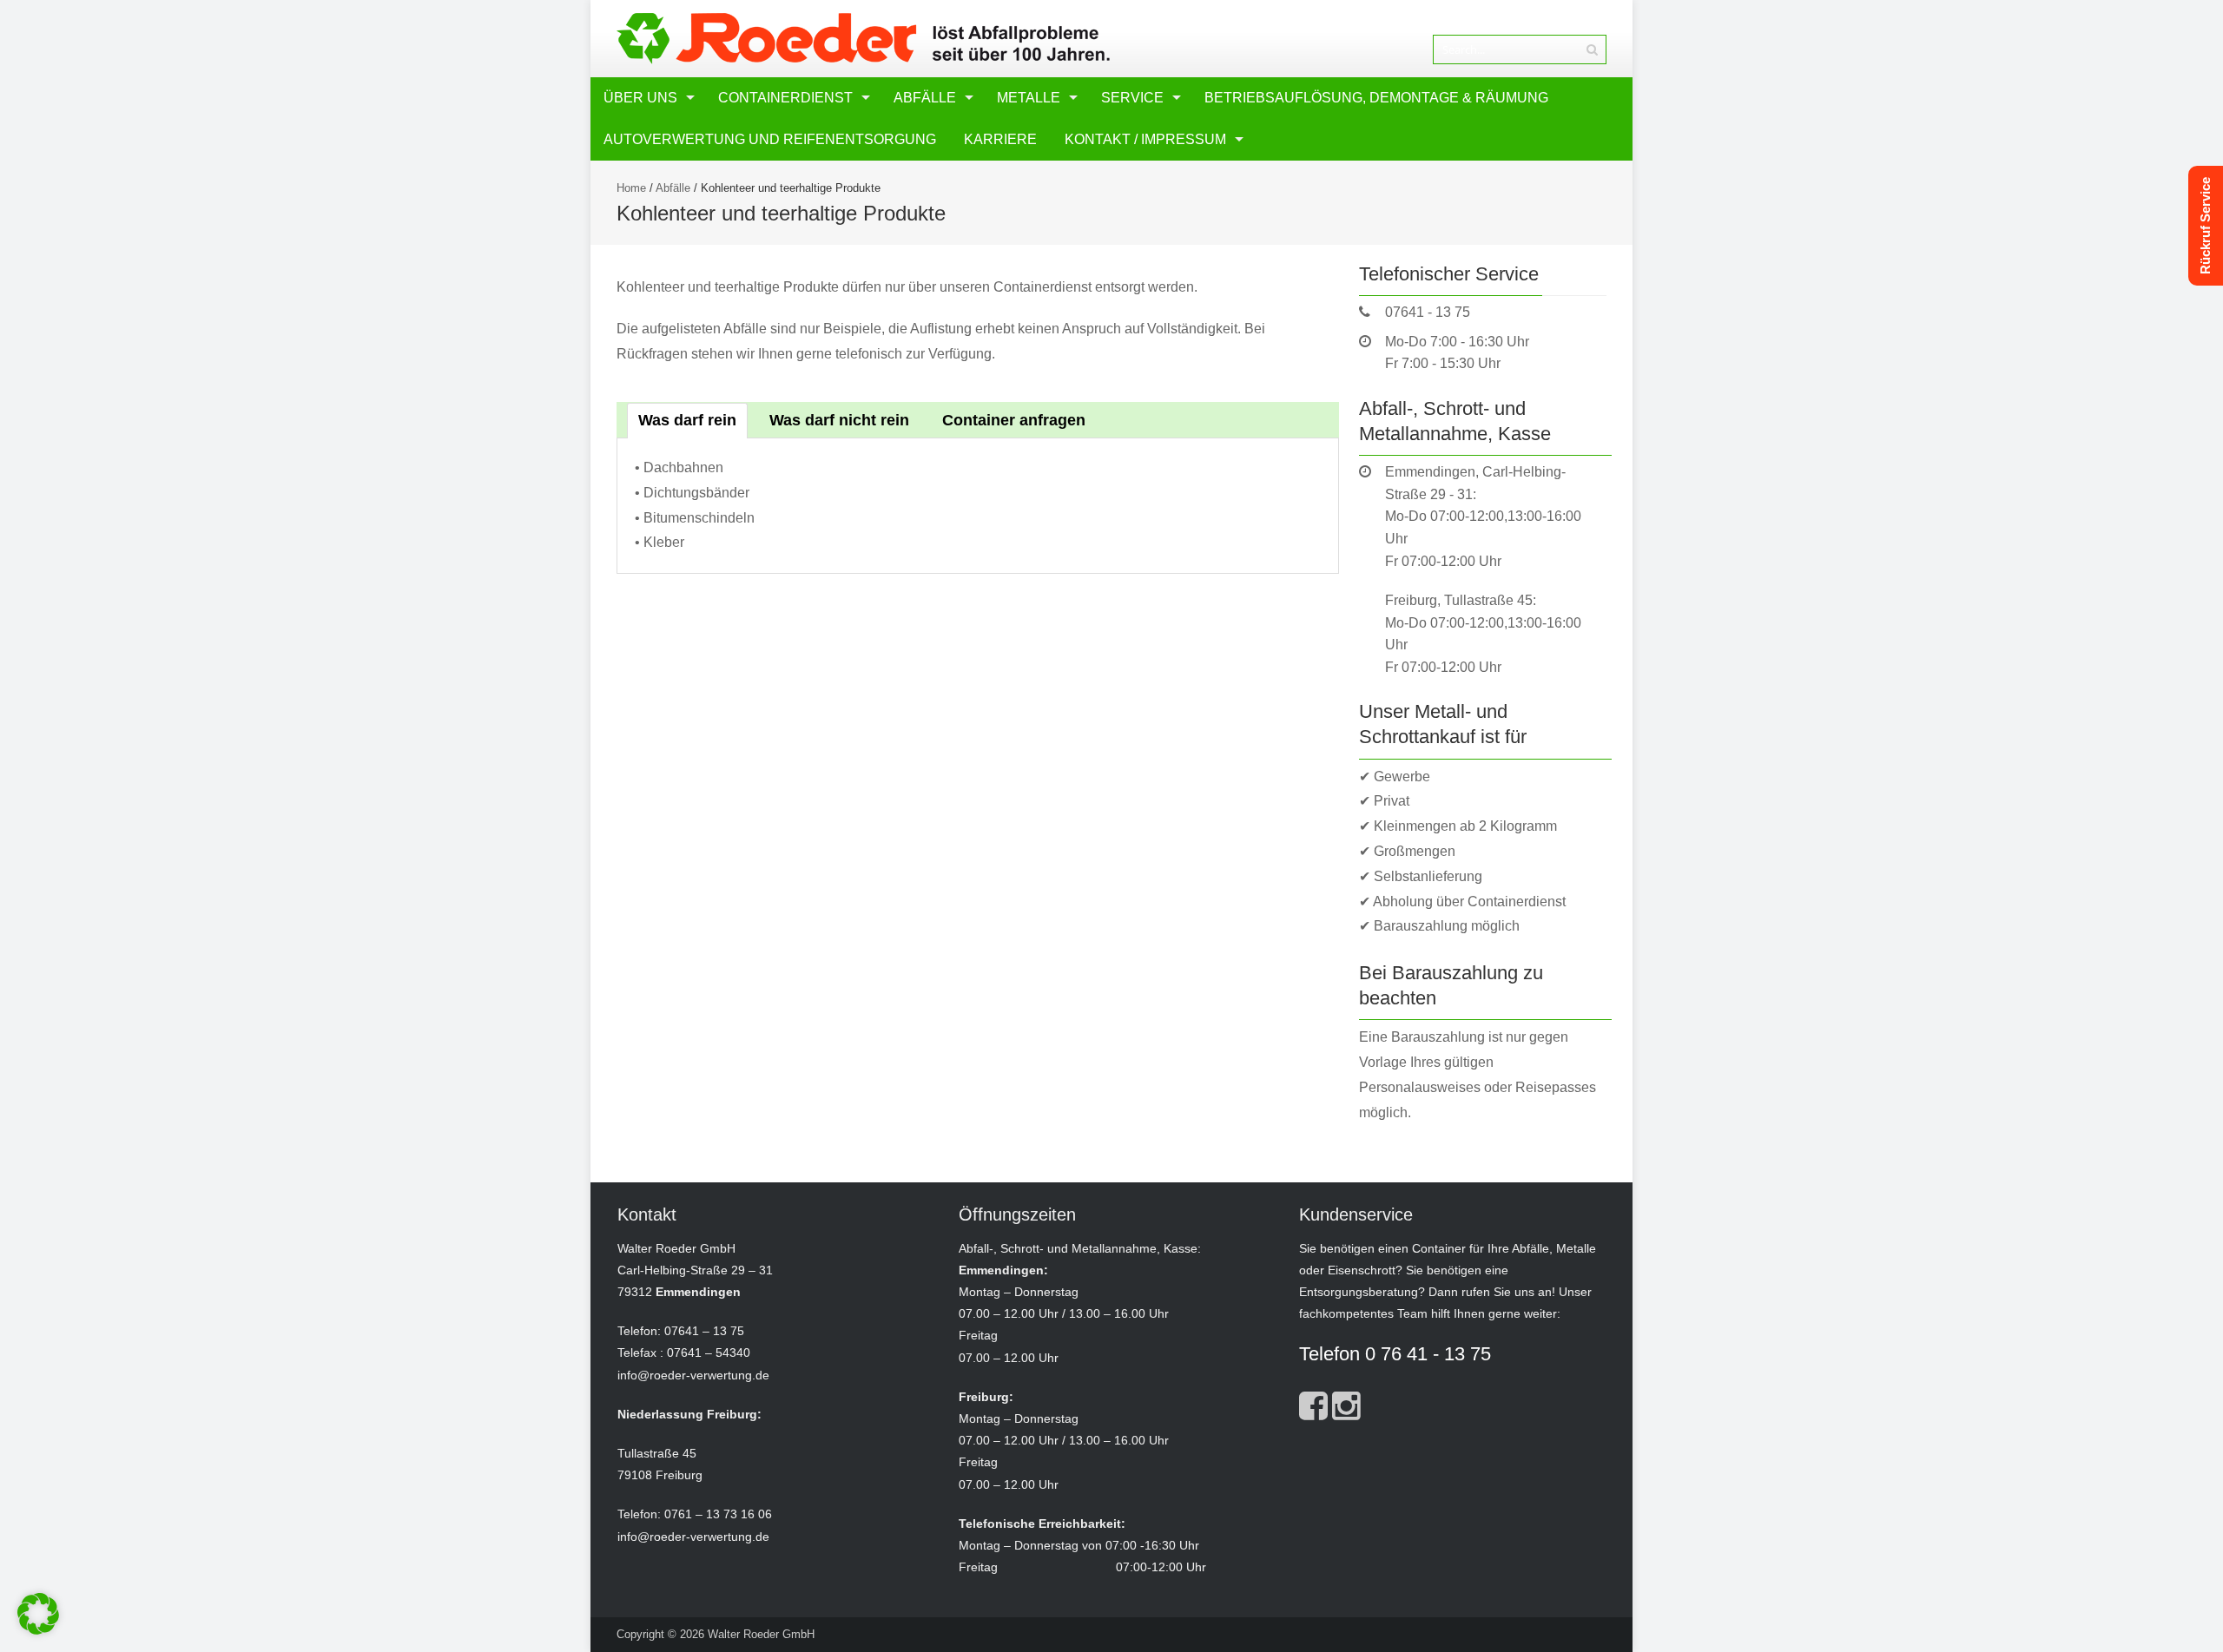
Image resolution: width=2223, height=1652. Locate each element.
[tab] (687, 421)
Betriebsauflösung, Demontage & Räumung (1376, 98)
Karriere (1000, 139)
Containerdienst (785, 98)
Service (1132, 98)
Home (631, 188)
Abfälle (925, 98)
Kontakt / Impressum (1145, 139)
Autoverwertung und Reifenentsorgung (770, 139)
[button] (38, 1614)
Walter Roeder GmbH (761, 1634)
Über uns (640, 98)
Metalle (1029, 98)
